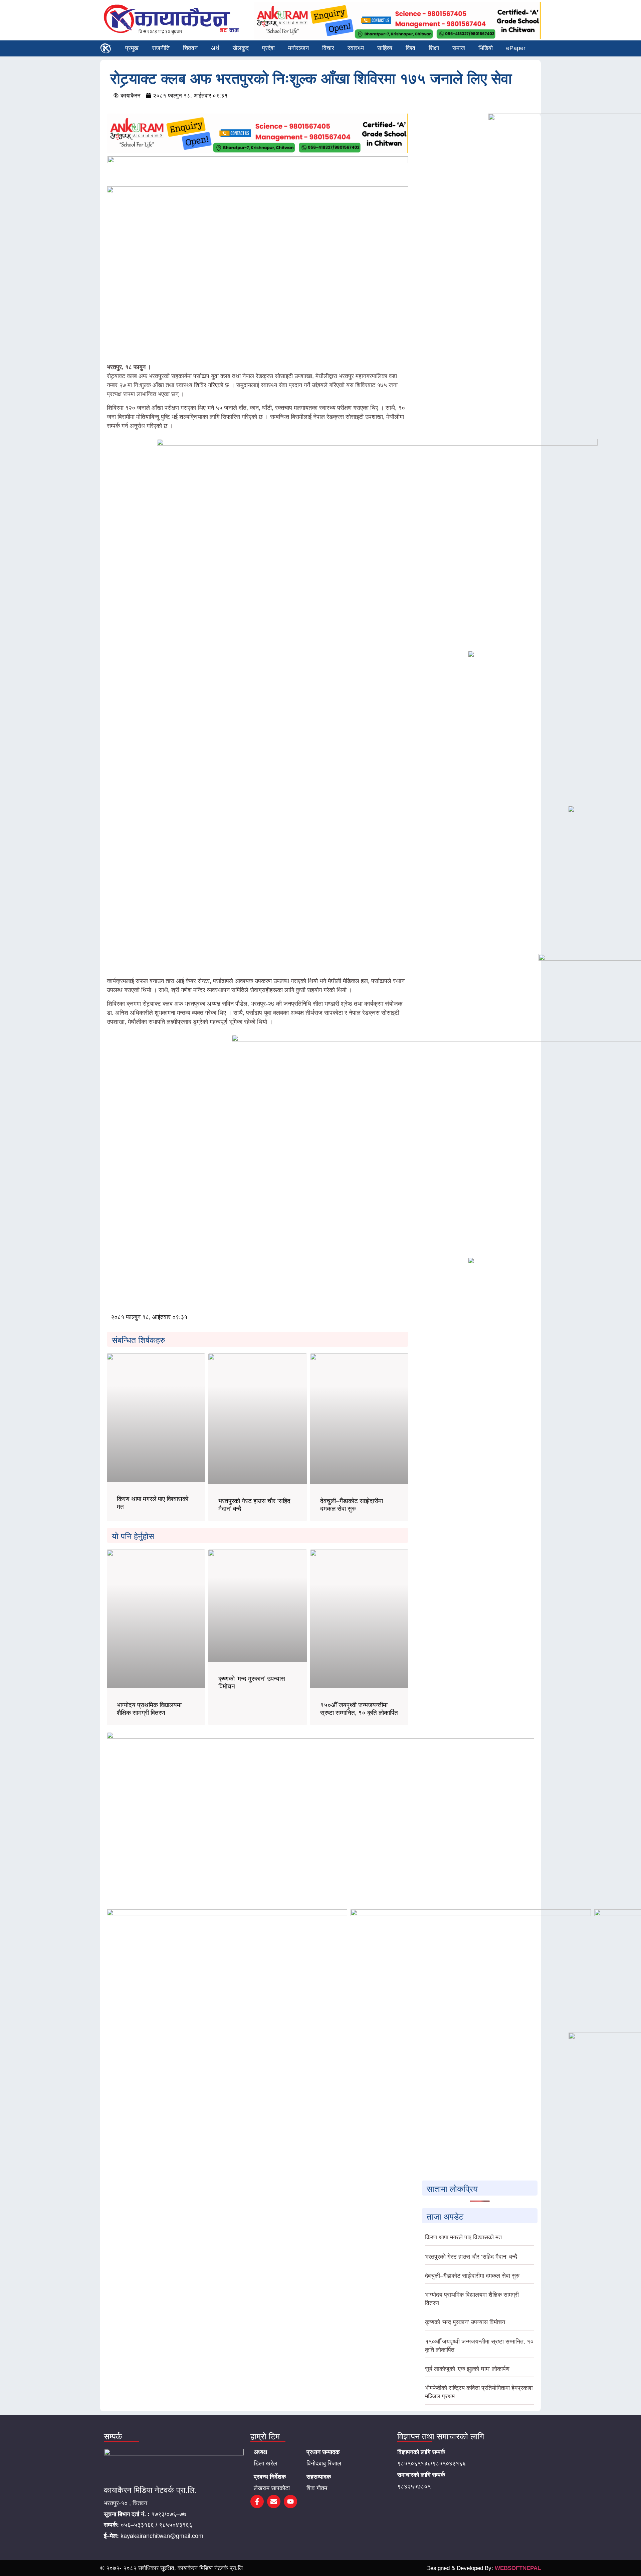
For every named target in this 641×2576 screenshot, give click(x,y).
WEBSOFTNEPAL (518, 2568)
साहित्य (385, 48)
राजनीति (161, 48)
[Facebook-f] (257, 2502)
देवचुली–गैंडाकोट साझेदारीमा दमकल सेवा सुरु (352, 1505)
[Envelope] (274, 2502)
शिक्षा (434, 48)
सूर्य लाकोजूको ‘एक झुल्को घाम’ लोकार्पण (467, 2369)
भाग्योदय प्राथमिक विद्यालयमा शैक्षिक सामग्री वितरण (149, 1709)
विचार (328, 48)
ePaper (516, 48)
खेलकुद (241, 48)
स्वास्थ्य (356, 48)
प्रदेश (268, 48)
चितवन (190, 48)
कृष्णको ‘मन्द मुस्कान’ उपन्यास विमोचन (465, 2322)
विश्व (410, 48)
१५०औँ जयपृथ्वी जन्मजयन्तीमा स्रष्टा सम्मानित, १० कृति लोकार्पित (359, 1709)
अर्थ (215, 48)
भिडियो (486, 48)
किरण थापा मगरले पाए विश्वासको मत (463, 2237)
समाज (459, 48)
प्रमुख (132, 48)
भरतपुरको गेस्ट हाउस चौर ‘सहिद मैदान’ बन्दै (471, 2257)
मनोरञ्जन (298, 48)
